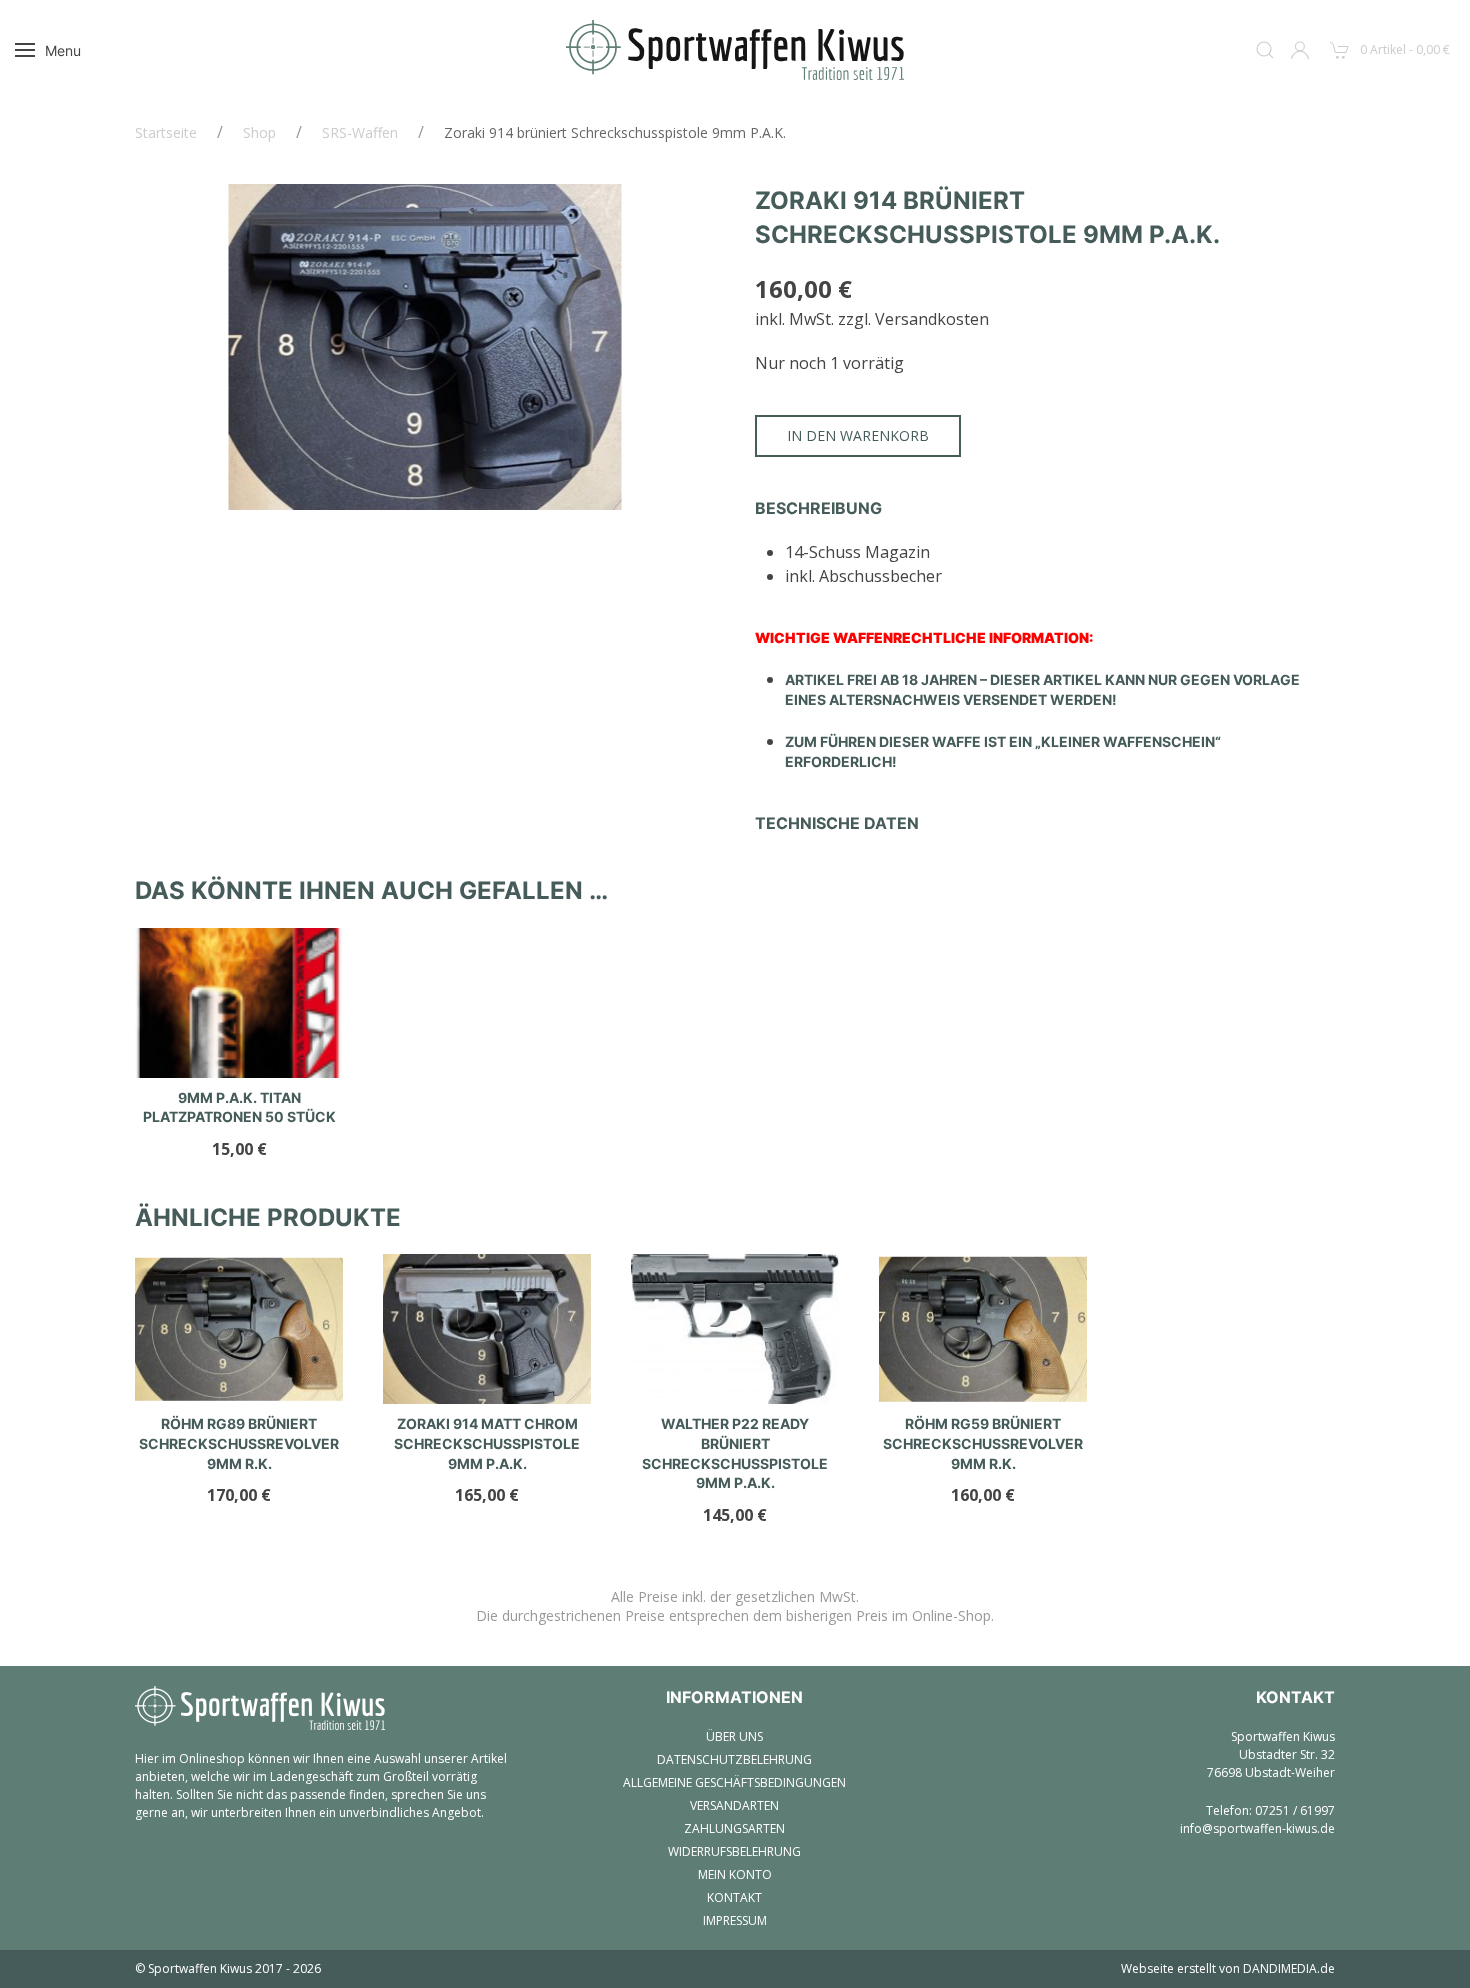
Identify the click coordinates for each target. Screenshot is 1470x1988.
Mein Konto (735, 1874)
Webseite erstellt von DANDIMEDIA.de (1228, 1968)
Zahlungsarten (734, 1828)
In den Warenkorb (858, 435)
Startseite (166, 132)
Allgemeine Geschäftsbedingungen (734, 1782)
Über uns (734, 1736)
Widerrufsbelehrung (734, 1851)
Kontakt (734, 1897)
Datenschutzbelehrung (734, 1759)
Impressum (735, 1920)
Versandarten (734, 1805)
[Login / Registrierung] (1300, 50)
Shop (259, 132)
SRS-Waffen (360, 132)
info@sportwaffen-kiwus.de (1257, 1828)
